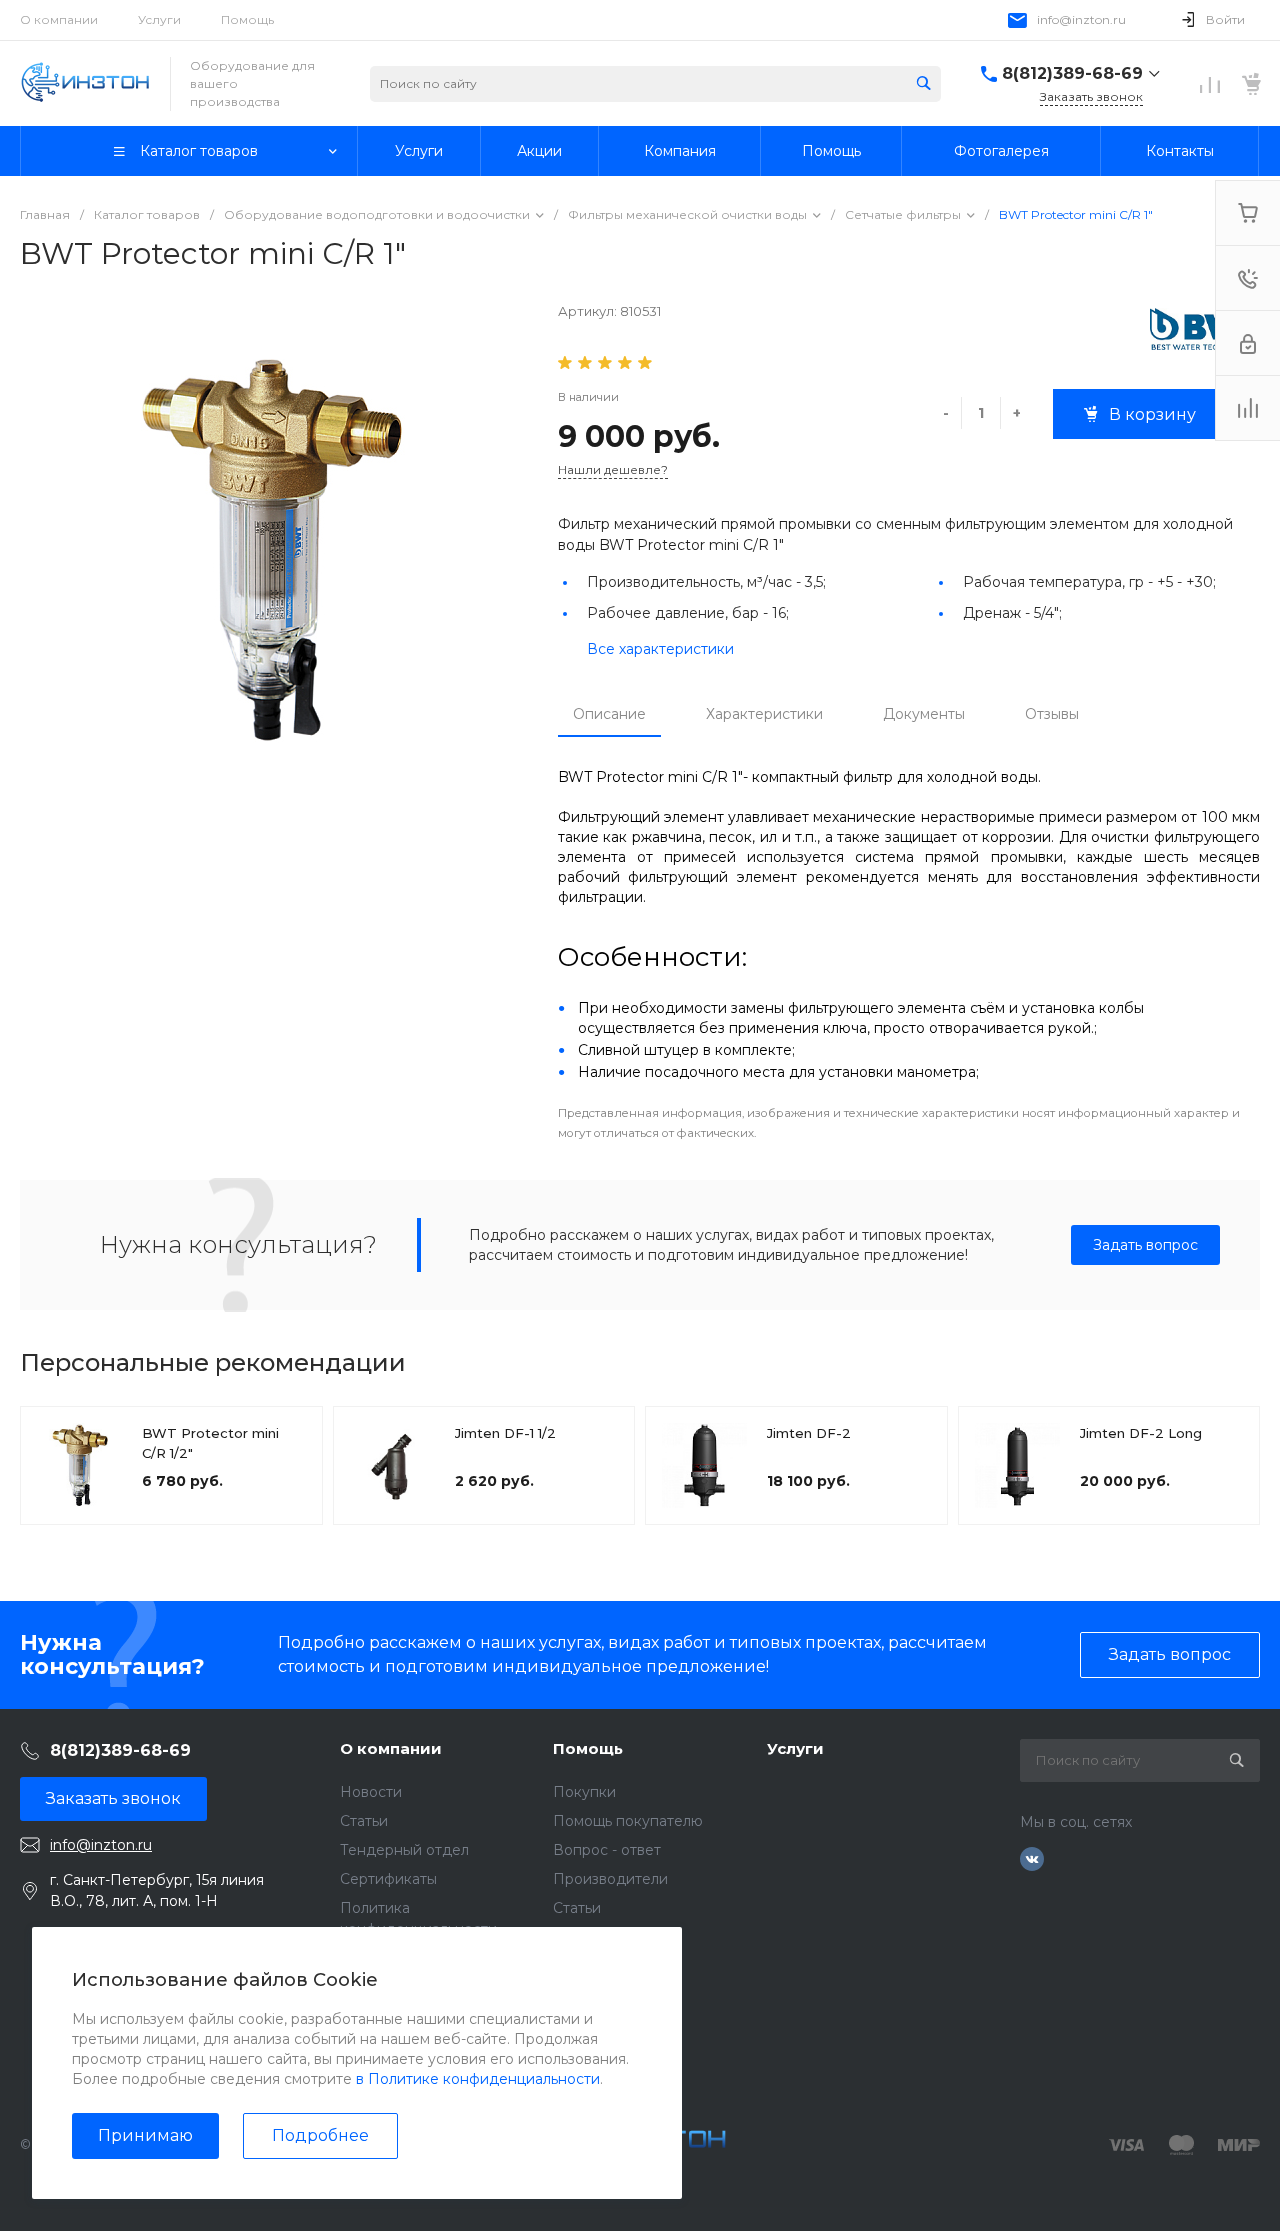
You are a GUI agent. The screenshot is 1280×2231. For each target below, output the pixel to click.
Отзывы (1052, 714)
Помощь (247, 19)
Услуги (159, 19)
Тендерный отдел (404, 1850)
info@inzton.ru (1081, 19)
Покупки (584, 1792)
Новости (371, 1792)
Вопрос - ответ (607, 1850)
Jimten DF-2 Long (1141, 1433)
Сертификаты (388, 1879)
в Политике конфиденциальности (478, 2079)
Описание (609, 714)
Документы (924, 714)
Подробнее (320, 2135)
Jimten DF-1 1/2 (505, 1433)
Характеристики (764, 714)
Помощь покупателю (628, 1821)
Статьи (364, 1821)
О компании (59, 19)
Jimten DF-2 (809, 1433)
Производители (610, 1879)
